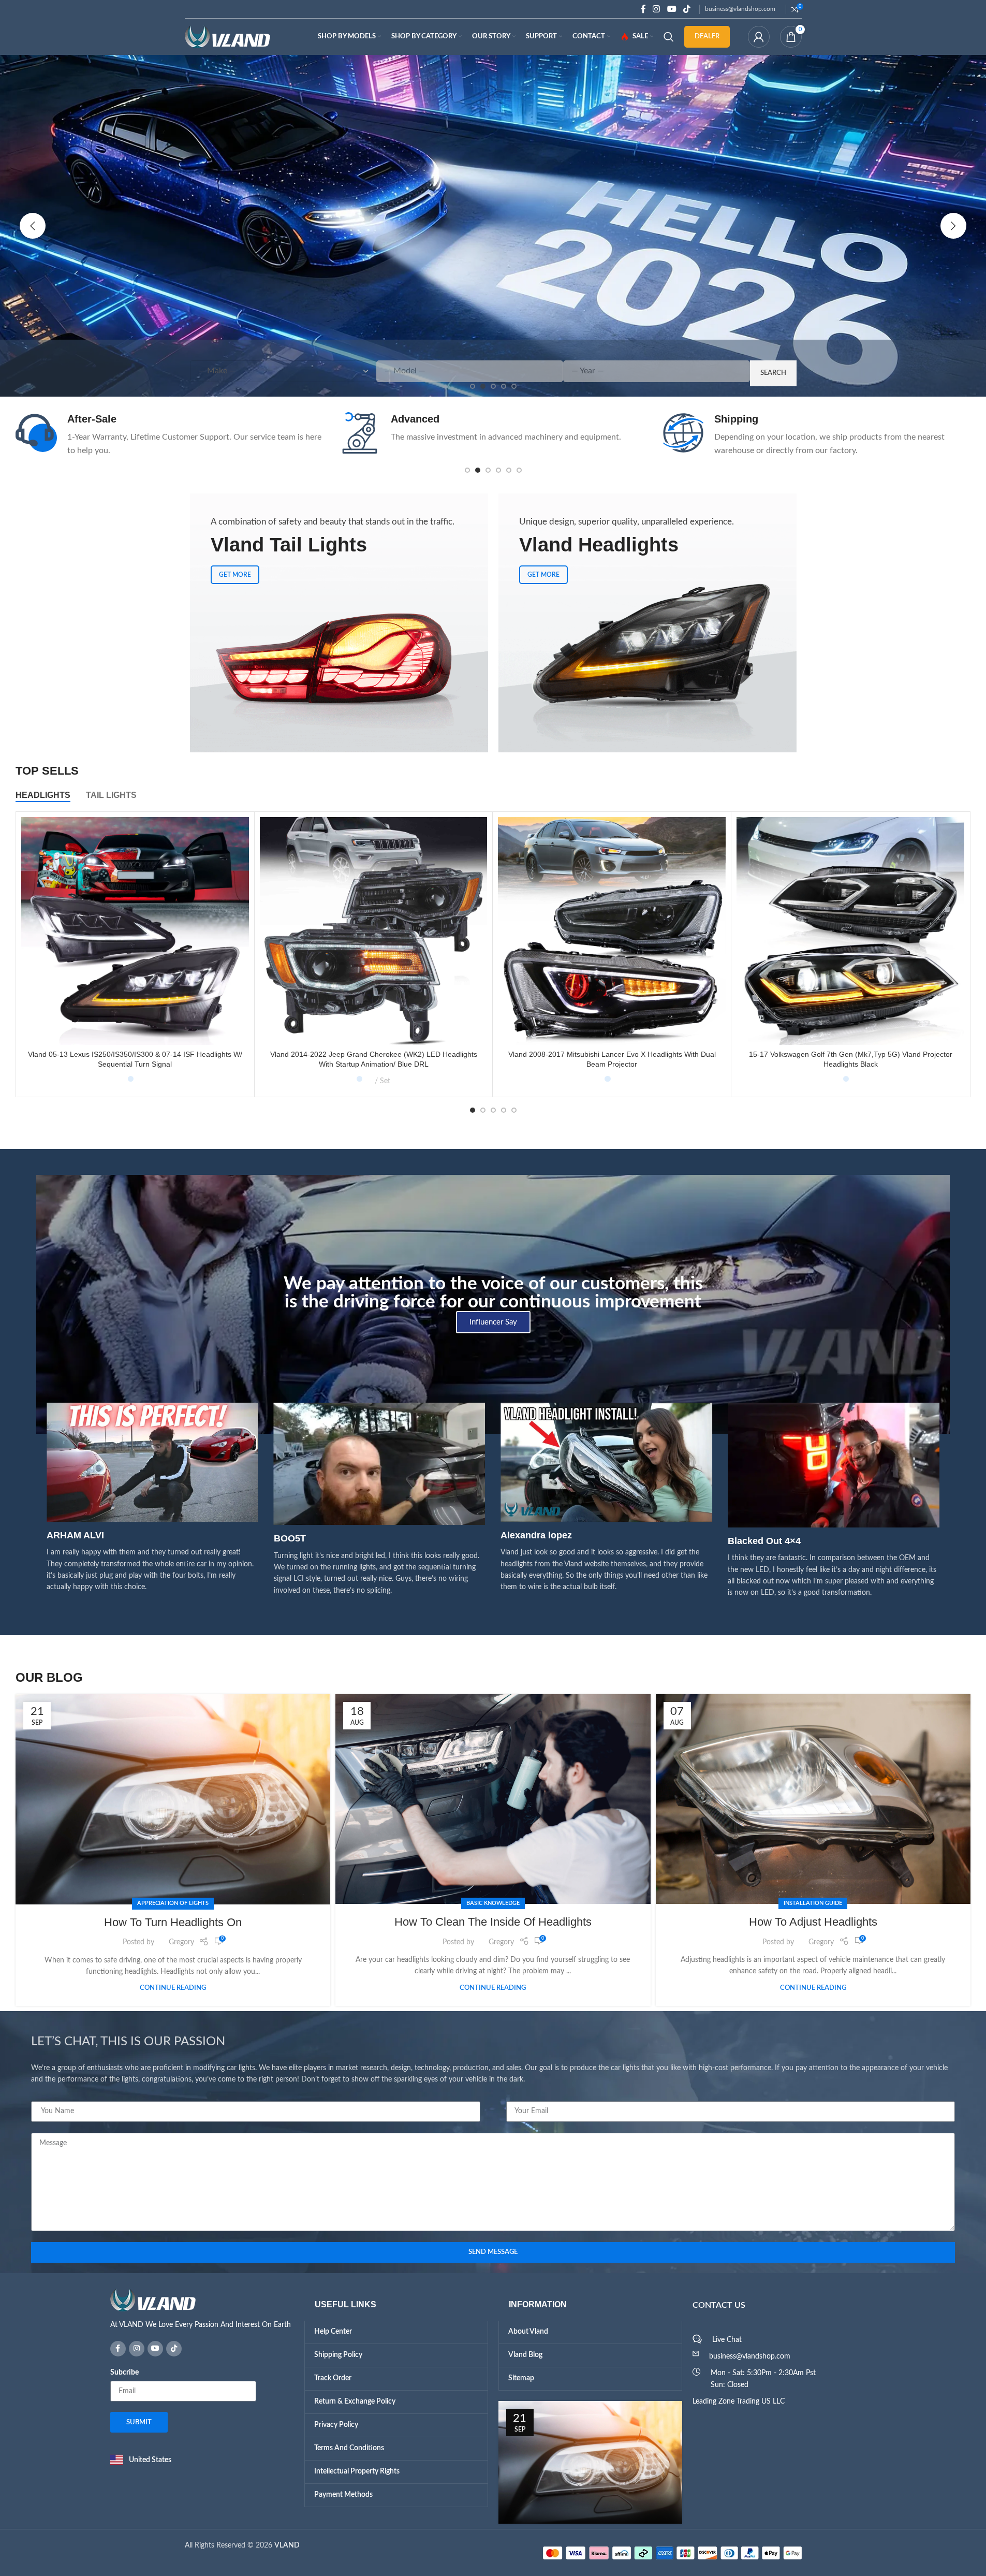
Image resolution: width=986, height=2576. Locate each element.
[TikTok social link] (687, 9)
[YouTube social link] (672, 9)
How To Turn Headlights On (173, 1922)
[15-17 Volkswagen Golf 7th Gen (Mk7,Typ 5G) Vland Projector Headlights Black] (850, 931)
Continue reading (173, 1988)
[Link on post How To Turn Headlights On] (173, 1799)
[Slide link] (493, 226)
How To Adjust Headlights (813, 1922)
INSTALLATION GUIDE (813, 1903)
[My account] (759, 37)
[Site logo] (227, 37)
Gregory (181, 1942)
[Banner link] (339, 623)
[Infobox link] (170, 435)
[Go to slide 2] (478, 470)
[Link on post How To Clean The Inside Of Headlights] (493, 1799)
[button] (33, 226)
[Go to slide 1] (467, 470)
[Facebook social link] (643, 9)
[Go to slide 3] (488, 470)
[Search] (669, 37)
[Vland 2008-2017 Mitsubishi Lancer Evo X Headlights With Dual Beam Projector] (612, 931)
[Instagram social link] (657, 9)
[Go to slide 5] (509, 470)
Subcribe (124, 2373)
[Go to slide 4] (498, 470)
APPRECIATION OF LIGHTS (173, 1903)
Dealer (707, 37)
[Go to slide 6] (519, 470)
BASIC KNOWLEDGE (493, 1903)
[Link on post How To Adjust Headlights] (813, 1799)
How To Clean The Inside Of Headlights (493, 1922)
